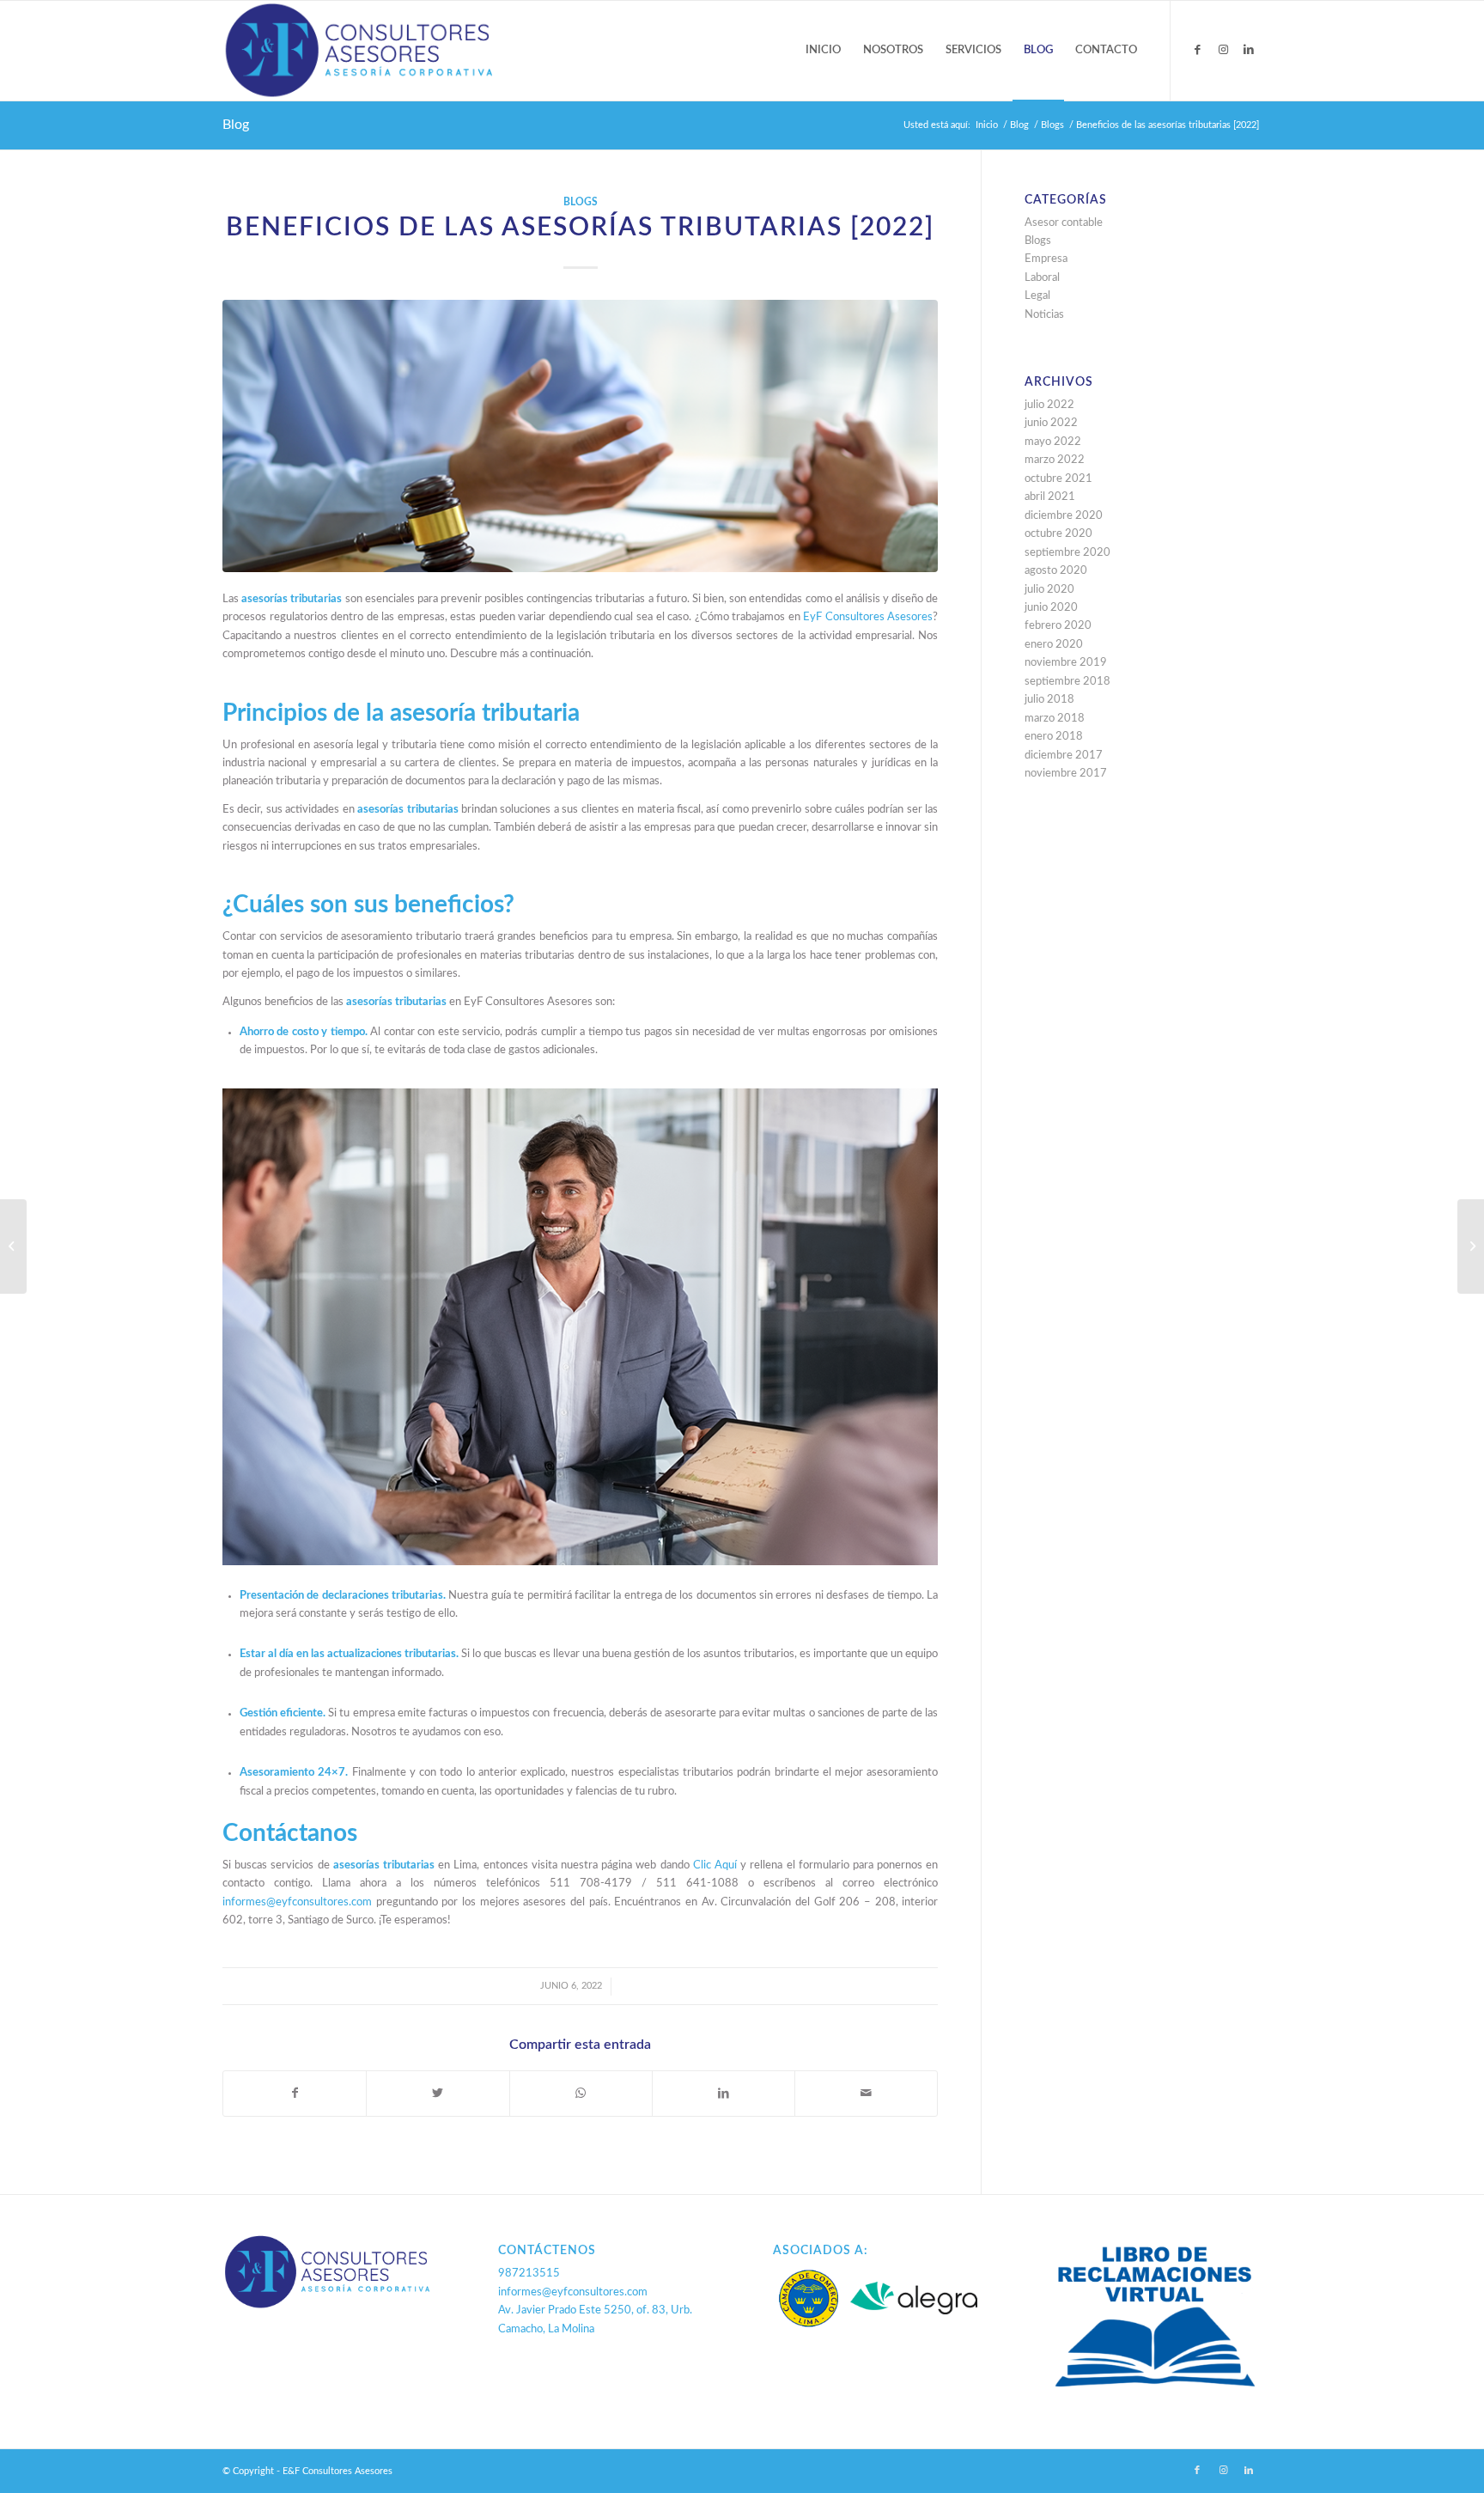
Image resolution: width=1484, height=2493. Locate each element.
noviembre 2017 (1066, 774)
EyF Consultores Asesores (868, 617)
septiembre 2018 (1067, 682)
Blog (236, 125)
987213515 (529, 2274)
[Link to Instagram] (1223, 50)
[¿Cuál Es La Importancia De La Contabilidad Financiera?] (13, 1246)
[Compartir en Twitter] (438, 2094)
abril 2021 (1050, 497)
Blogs (581, 202)
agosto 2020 (1056, 571)
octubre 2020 (1058, 534)
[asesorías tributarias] (580, 436)
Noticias (1044, 315)
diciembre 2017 (1064, 756)
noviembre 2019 (1066, 663)
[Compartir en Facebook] (295, 2094)
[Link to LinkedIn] (1249, 50)
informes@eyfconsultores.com (573, 2292)
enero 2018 (1054, 737)
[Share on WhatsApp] (581, 2094)
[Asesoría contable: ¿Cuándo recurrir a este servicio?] (1471, 1246)
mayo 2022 (1053, 442)
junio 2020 (1051, 608)
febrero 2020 (1058, 626)
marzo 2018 (1055, 719)
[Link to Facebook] (1197, 50)
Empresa (1046, 259)
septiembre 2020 (1067, 553)
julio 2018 (1049, 700)
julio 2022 (1049, 405)
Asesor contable (1064, 223)
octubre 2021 (1058, 479)
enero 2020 (1054, 645)
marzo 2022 (1055, 460)
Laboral (1042, 278)
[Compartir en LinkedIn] (724, 2094)
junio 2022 (1051, 423)
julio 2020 (1049, 590)
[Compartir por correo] (866, 2094)
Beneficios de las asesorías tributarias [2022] (580, 228)
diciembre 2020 (1064, 516)
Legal (1037, 296)
